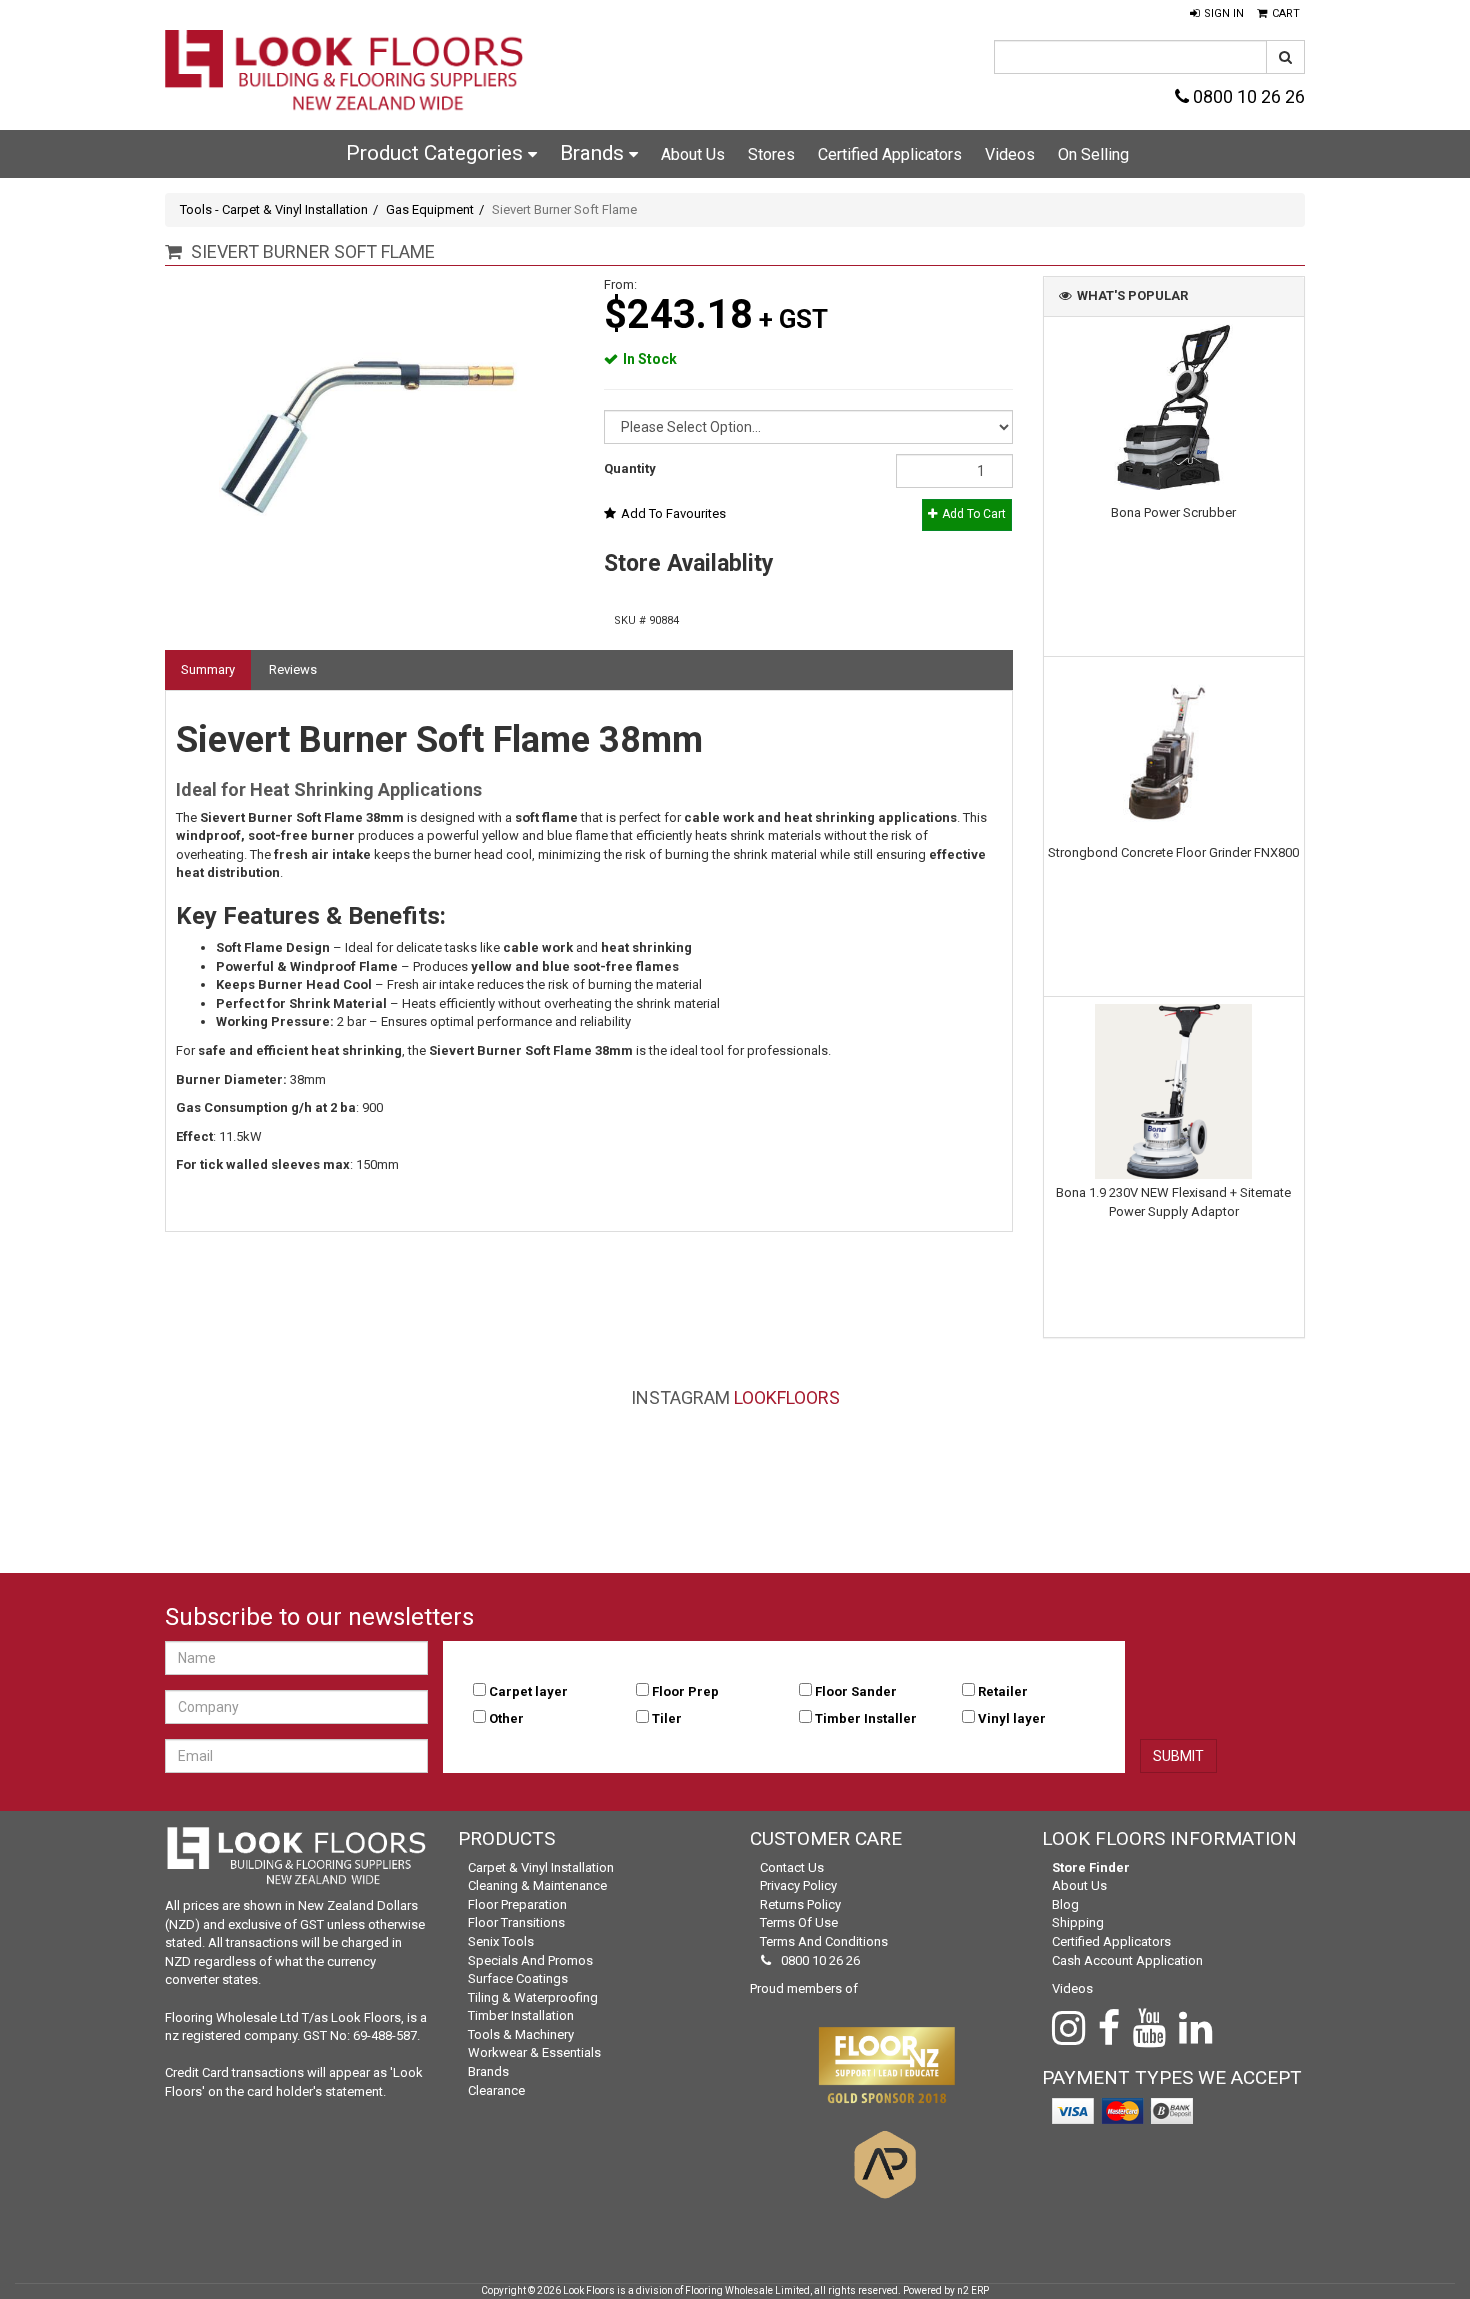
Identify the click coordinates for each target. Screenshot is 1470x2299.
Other (506, 1718)
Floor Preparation (517, 1904)
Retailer (1003, 1691)
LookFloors (787, 1397)
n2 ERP (973, 2290)
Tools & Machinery (521, 2034)
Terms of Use (799, 1922)
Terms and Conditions (824, 1941)
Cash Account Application (1127, 1960)
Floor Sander (856, 1691)
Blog (1065, 1904)
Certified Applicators (890, 154)
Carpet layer (528, 1691)
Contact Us (792, 1867)
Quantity (630, 468)
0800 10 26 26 (1247, 96)
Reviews (293, 669)
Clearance (496, 2090)
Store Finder (1091, 1867)
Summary (208, 669)
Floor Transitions (516, 1922)
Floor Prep (685, 1691)
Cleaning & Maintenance (537, 1885)
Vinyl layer (1012, 1718)
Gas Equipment (430, 209)
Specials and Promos (530, 1960)
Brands (594, 153)
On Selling (1093, 154)
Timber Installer (866, 1718)
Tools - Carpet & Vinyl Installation (274, 209)
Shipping (1078, 1922)
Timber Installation (521, 2015)
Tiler (667, 1718)
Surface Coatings (518, 1978)
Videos (1010, 154)
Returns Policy (800, 1904)
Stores (771, 154)
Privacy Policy (798, 1885)
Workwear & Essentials (534, 2052)
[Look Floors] (345, 72)
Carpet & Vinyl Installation (541, 1867)
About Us (693, 154)
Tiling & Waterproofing (533, 1997)
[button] (1217, 14)
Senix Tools (501, 1941)
